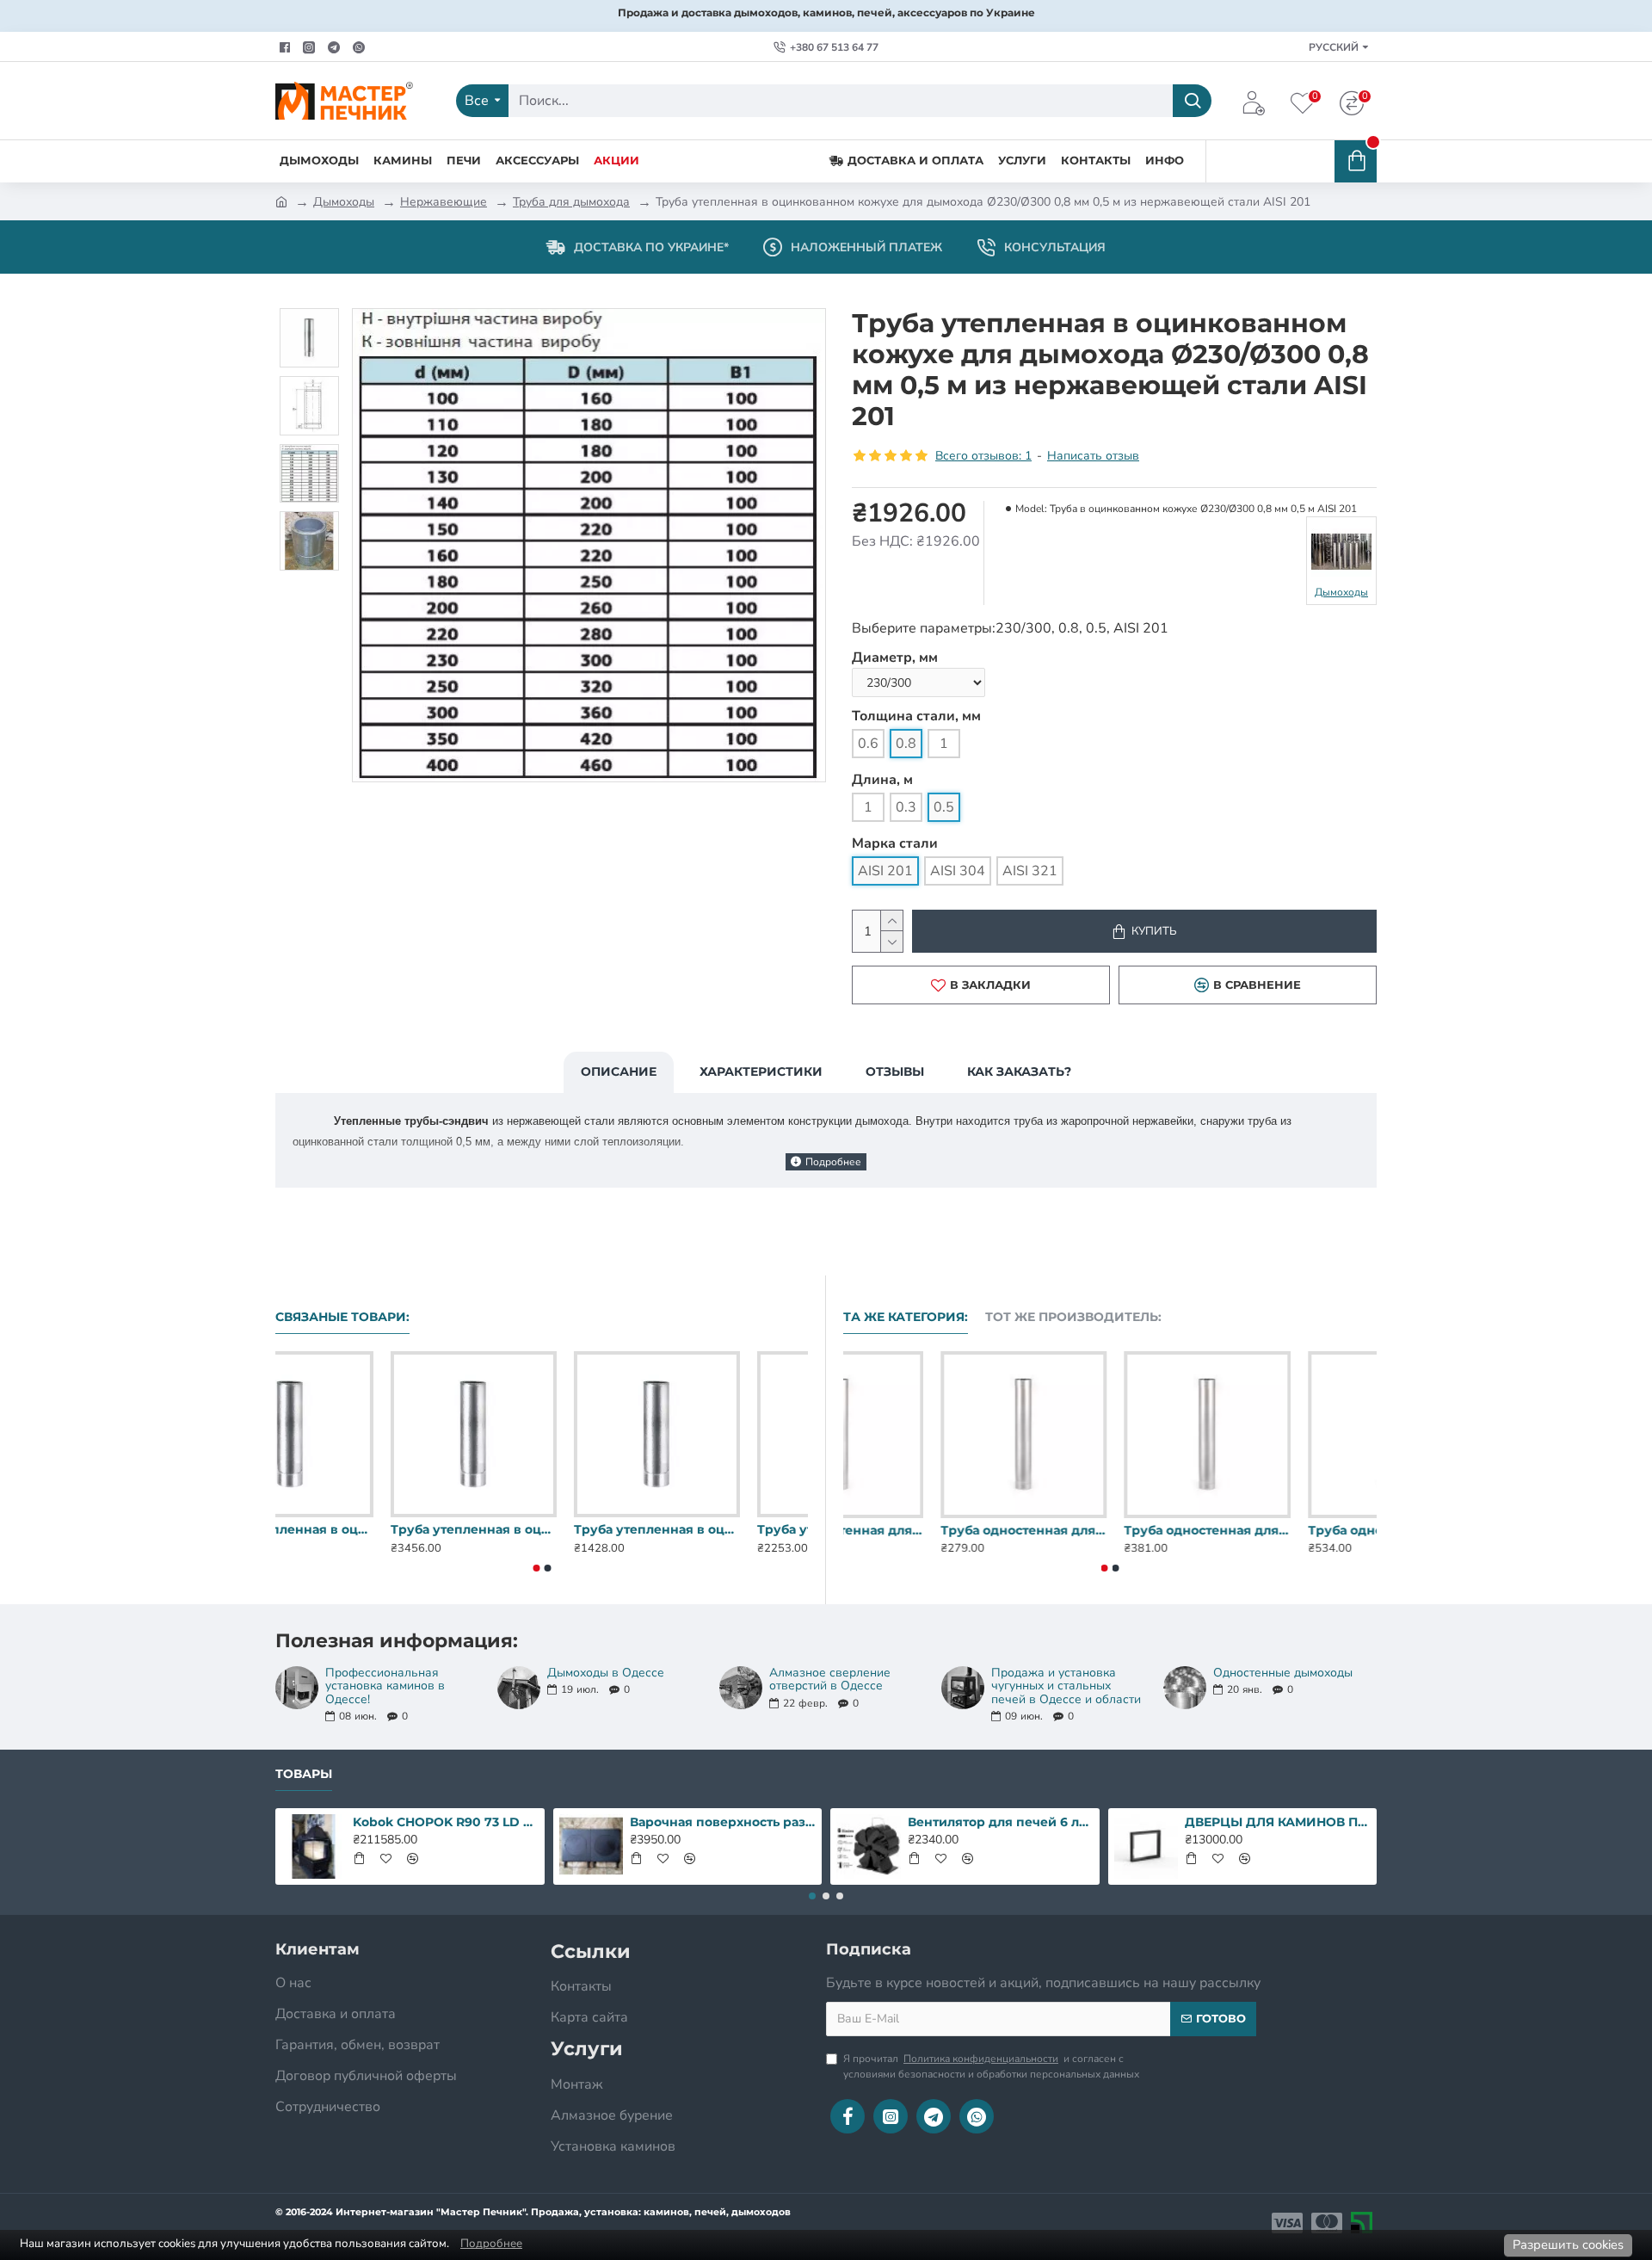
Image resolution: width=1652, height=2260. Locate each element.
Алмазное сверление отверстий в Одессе (830, 1680)
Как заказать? (1019, 1071)
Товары (304, 1774)
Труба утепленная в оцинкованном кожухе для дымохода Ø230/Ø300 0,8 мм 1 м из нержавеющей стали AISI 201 (542, 1529)
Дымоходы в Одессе (606, 1673)
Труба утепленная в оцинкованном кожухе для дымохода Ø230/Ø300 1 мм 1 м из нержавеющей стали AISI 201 (725, 1529)
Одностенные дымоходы (1283, 1673)
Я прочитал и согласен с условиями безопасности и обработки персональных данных (991, 2066)
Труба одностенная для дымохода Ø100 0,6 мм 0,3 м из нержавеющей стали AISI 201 (926, 1530)
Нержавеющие (444, 202)
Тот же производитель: (1073, 1317)
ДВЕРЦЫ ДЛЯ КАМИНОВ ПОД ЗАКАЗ (1278, 1822)
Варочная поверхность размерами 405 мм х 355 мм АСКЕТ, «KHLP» (723, 1822)
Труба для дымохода (571, 202)
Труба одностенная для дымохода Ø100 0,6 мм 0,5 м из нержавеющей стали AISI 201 (1294, 1530)
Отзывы (895, 1071)
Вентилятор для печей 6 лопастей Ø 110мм (1001, 1822)
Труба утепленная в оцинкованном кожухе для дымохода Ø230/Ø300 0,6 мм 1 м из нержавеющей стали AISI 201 (358, 1529)
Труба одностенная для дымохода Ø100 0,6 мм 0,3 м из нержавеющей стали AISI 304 (1110, 1530)
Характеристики (761, 1071)
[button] (536, 1568)
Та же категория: (906, 1317)
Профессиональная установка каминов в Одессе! (385, 1686)
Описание (619, 1071)
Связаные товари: (342, 1317)
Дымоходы (344, 202)
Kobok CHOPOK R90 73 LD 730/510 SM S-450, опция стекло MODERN (446, 1822)
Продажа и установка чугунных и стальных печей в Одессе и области (1066, 1686)
